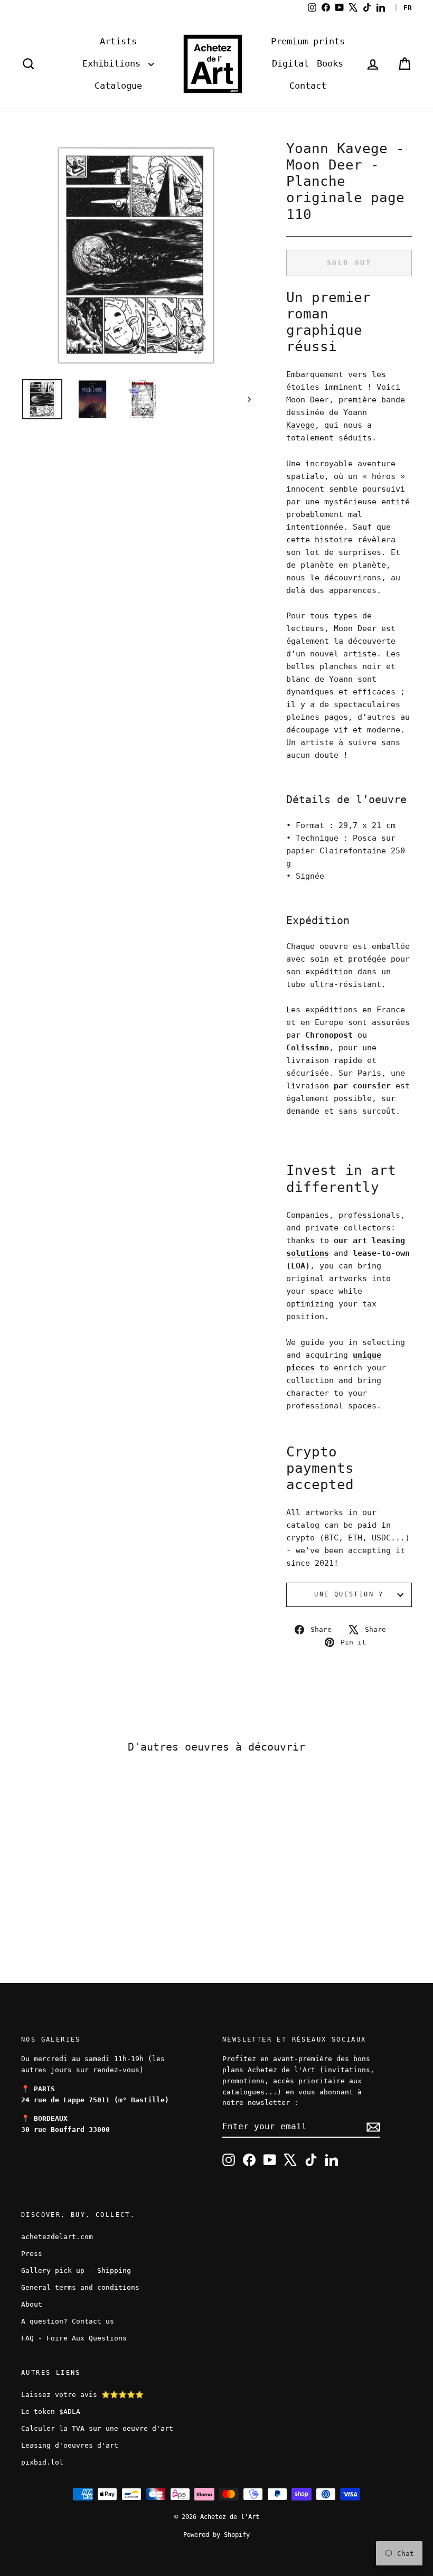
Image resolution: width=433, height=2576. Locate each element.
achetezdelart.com (57, 2237)
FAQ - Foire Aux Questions (74, 2338)
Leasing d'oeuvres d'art (70, 2445)
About (32, 2304)
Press (32, 2254)
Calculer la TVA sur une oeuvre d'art (97, 2428)
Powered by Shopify (216, 2535)
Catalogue (118, 86)
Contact (308, 86)
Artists (118, 41)
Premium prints (308, 41)
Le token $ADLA (51, 2412)
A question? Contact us (68, 2321)
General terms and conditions (80, 2287)
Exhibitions (114, 63)
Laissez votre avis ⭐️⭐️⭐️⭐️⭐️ (82, 2395)
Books (330, 63)
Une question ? (349, 1594)
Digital (290, 63)
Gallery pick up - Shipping (76, 2271)
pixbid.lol (42, 2462)
